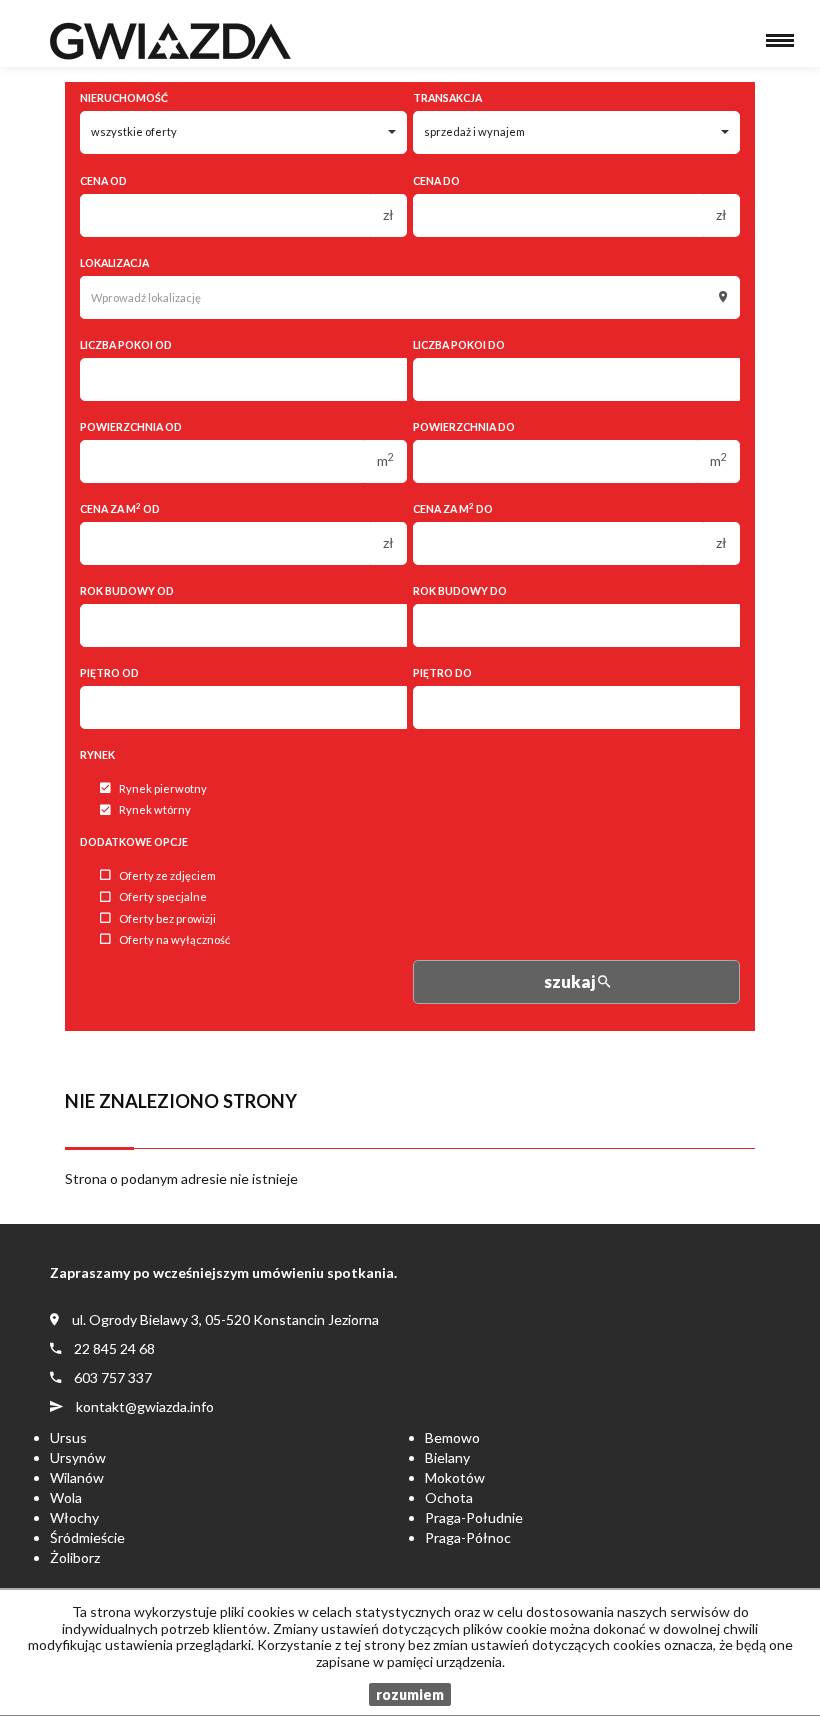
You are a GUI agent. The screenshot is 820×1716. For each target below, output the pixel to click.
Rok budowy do (460, 591)
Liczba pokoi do (459, 345)
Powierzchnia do (464, 427)
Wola (66, 1497)
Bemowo (452, 1437)
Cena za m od (120, 508)
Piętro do (442, 673)
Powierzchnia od (131, 427)
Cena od (103, 181)
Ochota (449, 1497)
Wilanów (77, 1477)
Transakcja (447, 98)
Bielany (447, 1457)
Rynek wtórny (155, 810)
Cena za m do (453, 508)
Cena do (436, 181)
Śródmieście (87, 1537)
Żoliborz (75, 1557)
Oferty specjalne (163, 897)
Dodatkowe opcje (134, 842)
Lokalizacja (114, 263)
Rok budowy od (127, 591)
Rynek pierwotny (163, 788)
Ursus (68, 1437)
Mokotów (455, 1477)
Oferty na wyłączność (174, 939)
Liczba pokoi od (126, 345)
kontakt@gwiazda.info (145, 1406)
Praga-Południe (474, 1517)
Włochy (74, 1517)
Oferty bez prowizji (167, 918)
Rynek (97, 755)
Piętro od (109, 673)
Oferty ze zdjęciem (167, 875)
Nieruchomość (124, 98)
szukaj (571, 981)
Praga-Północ (468, 1537)
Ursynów (78, 1457)
